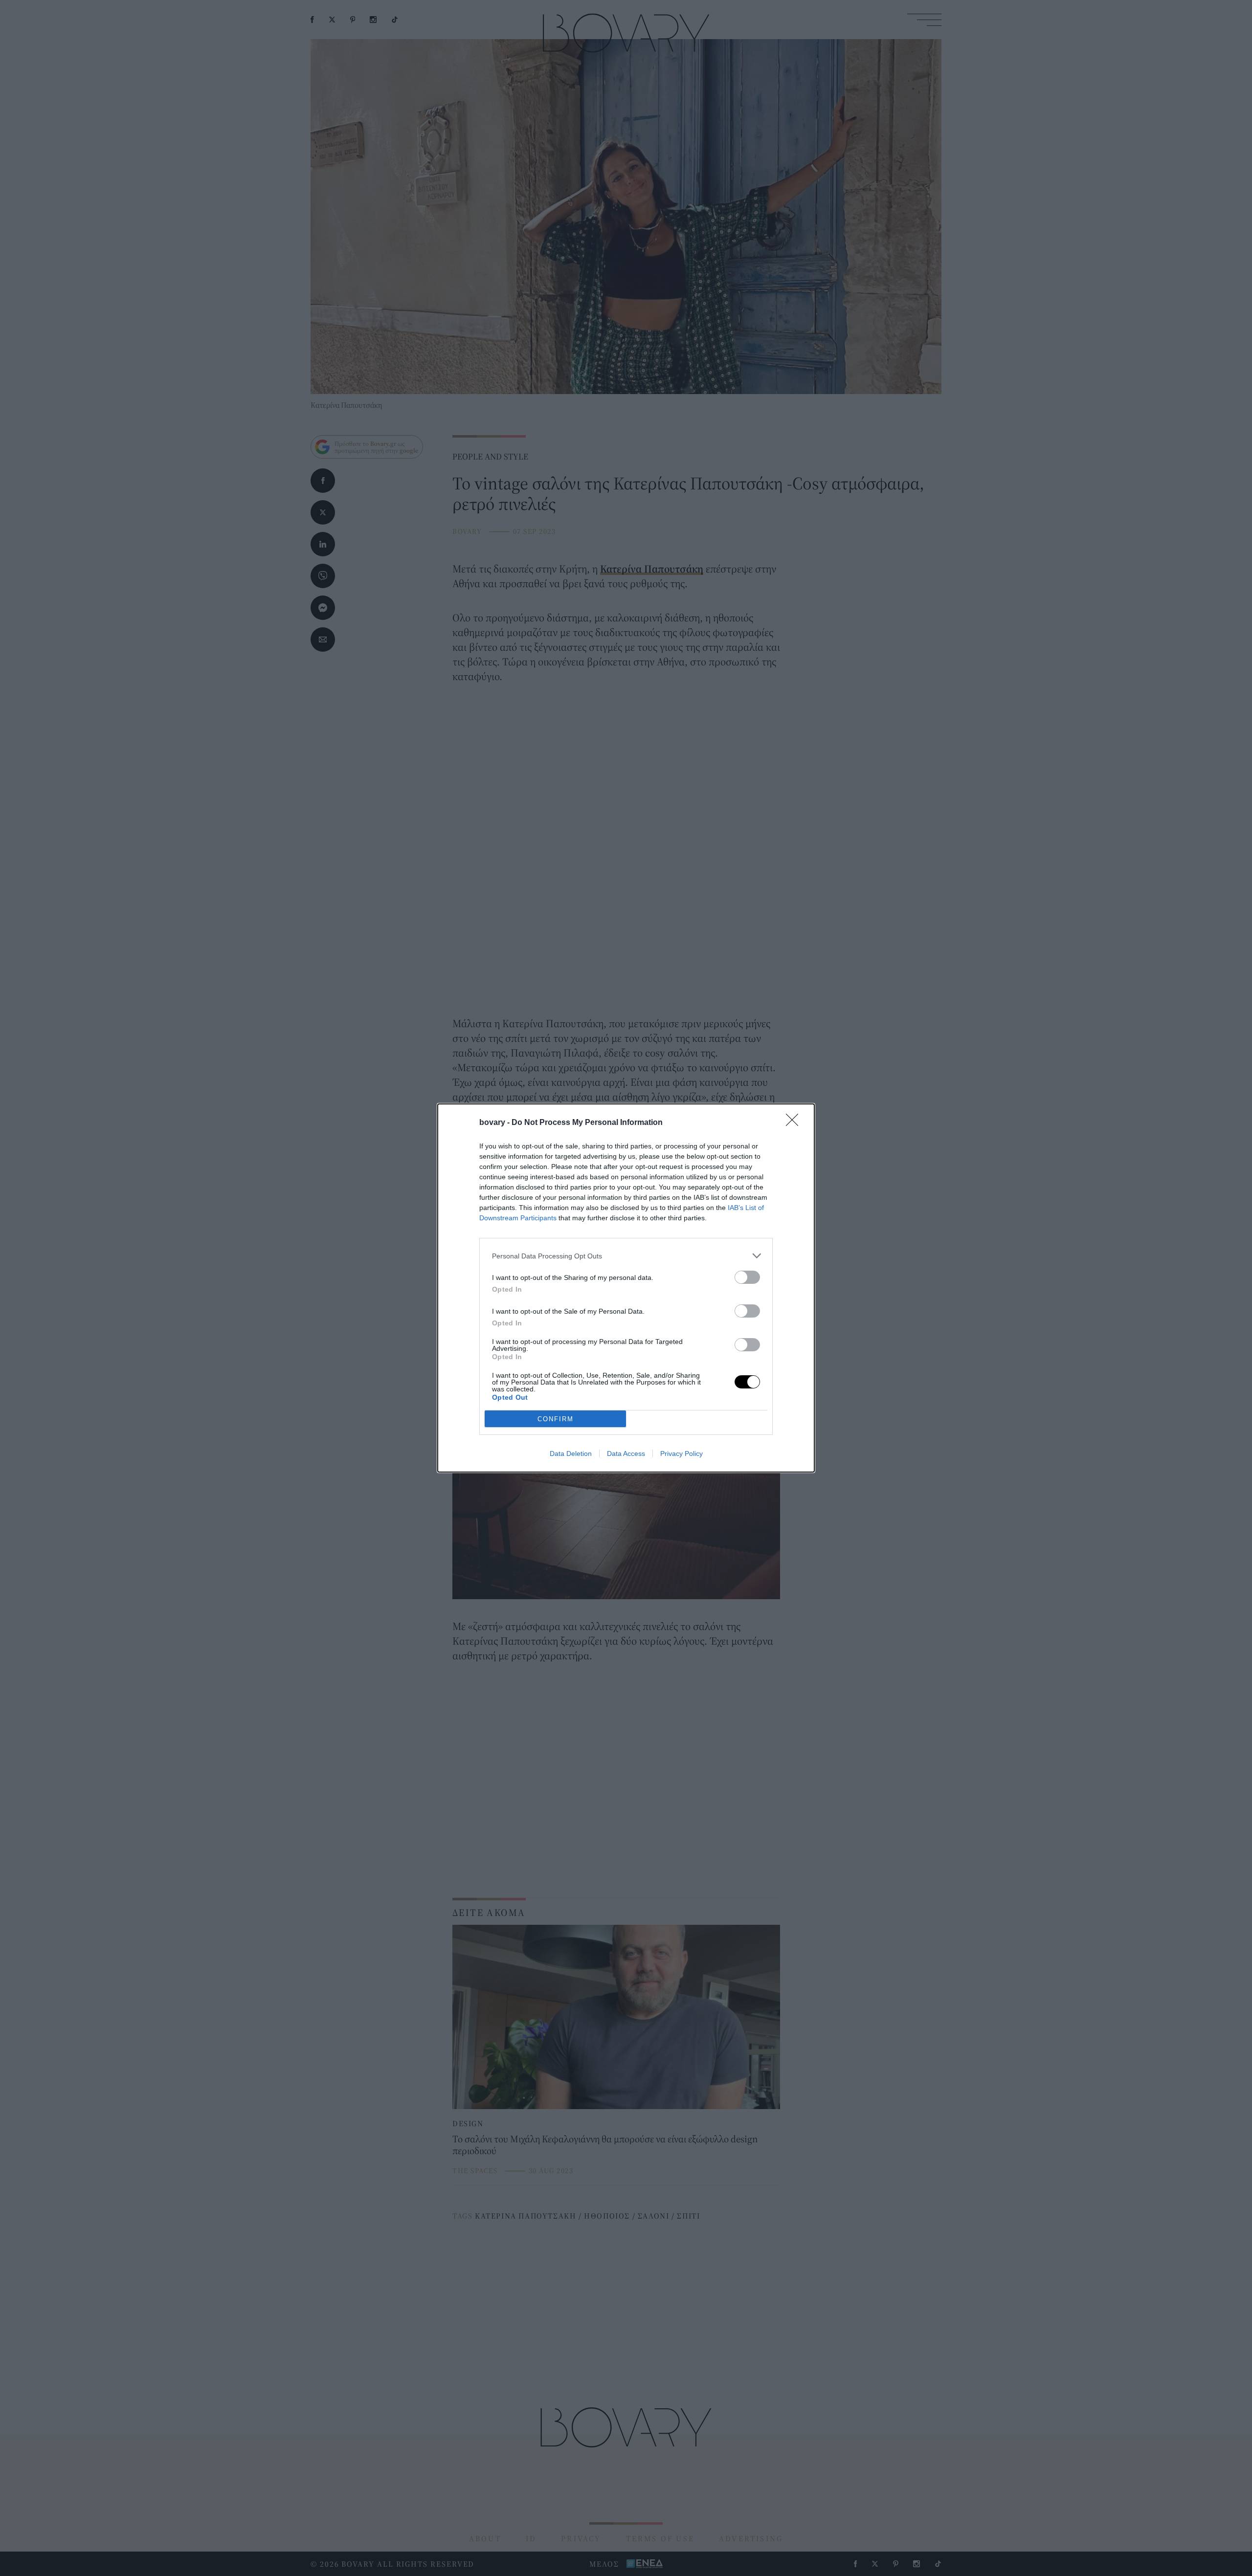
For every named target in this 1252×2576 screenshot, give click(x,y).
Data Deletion (571, 1453)
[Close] (795, 1123)
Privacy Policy (682, 1453)
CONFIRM (556, 1419)
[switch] (747, 1277)
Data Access (626, 1453)
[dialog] (626, 1288)
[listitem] (626, 1256)
